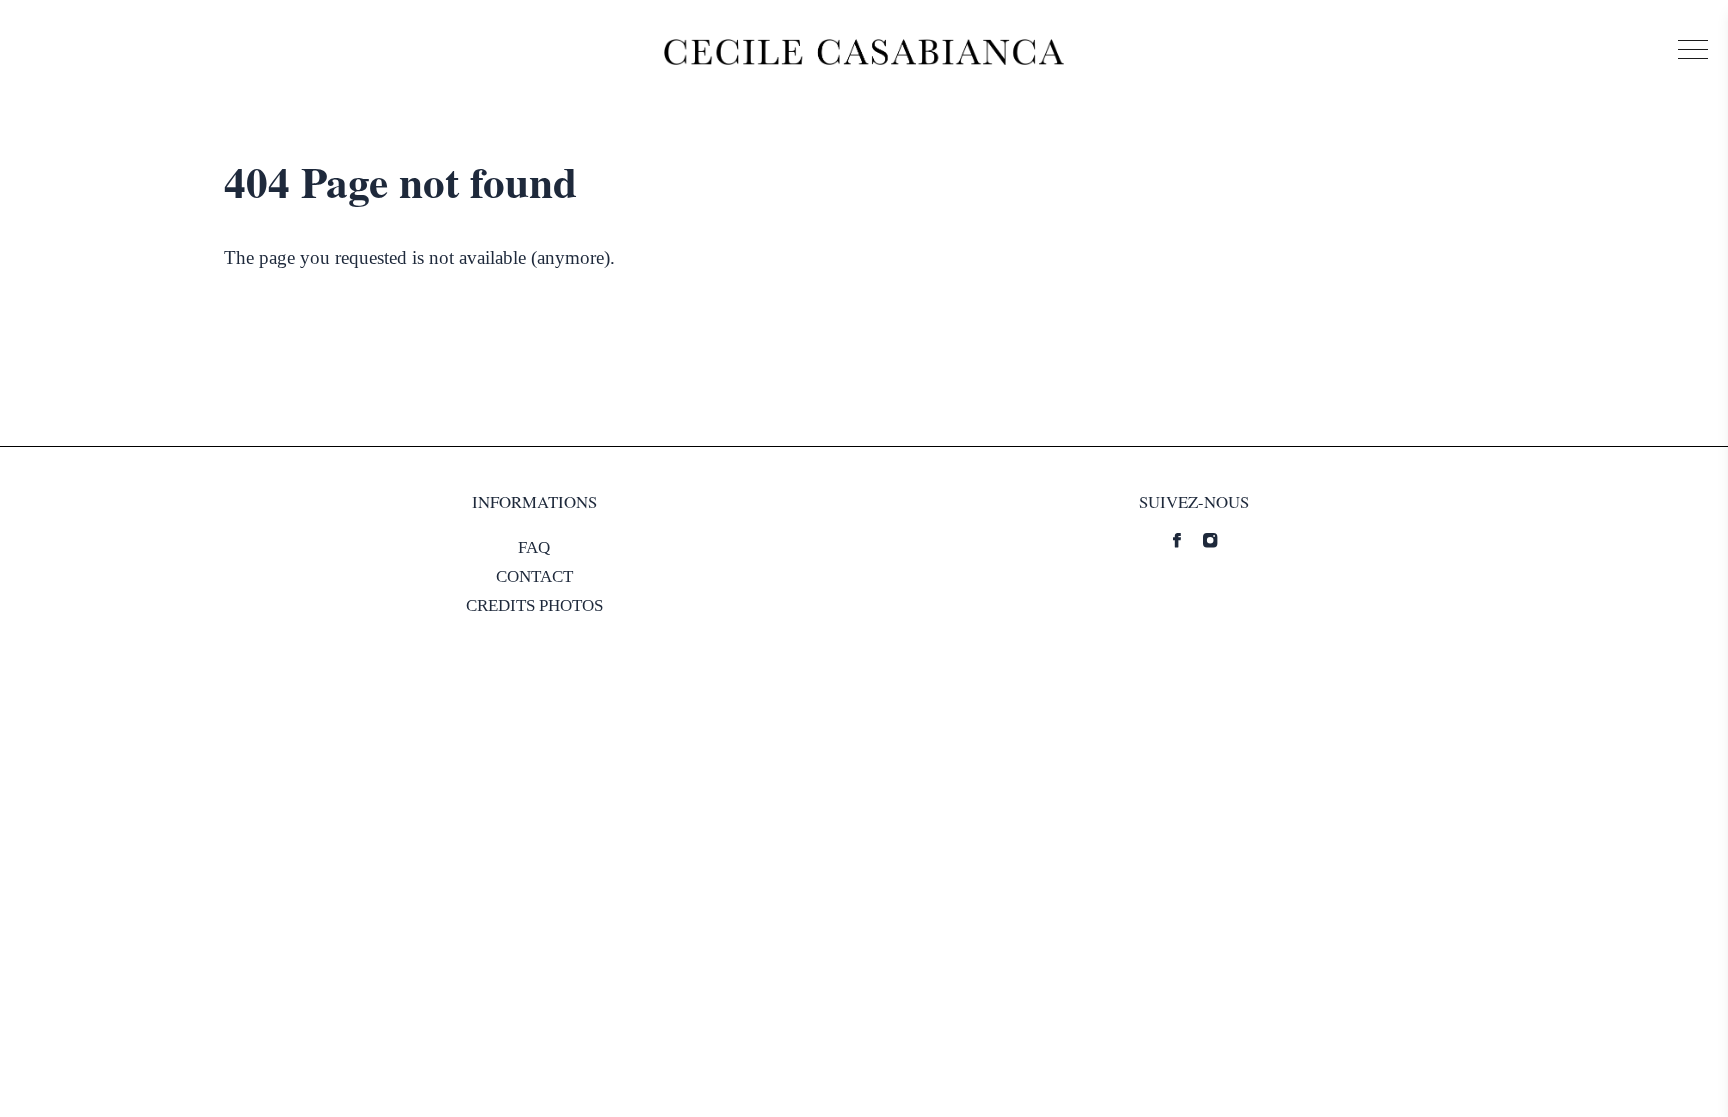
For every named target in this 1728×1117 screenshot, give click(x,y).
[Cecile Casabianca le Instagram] (1210, 540)
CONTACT (534, 576)
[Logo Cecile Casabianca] (864, 51)
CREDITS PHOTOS (534, 605)
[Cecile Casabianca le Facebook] (1177, 540)
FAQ (534, 547)
